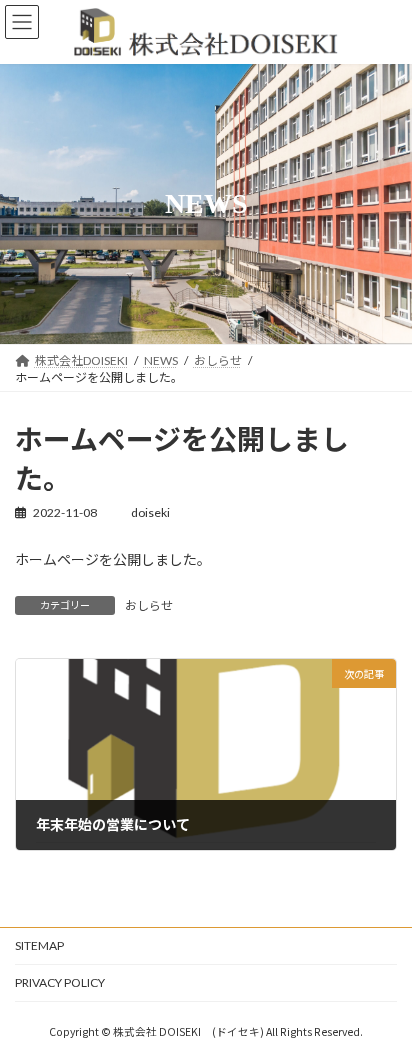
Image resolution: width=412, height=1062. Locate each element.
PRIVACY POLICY (60, 982)
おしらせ (149, 605)
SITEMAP (39, 945)
